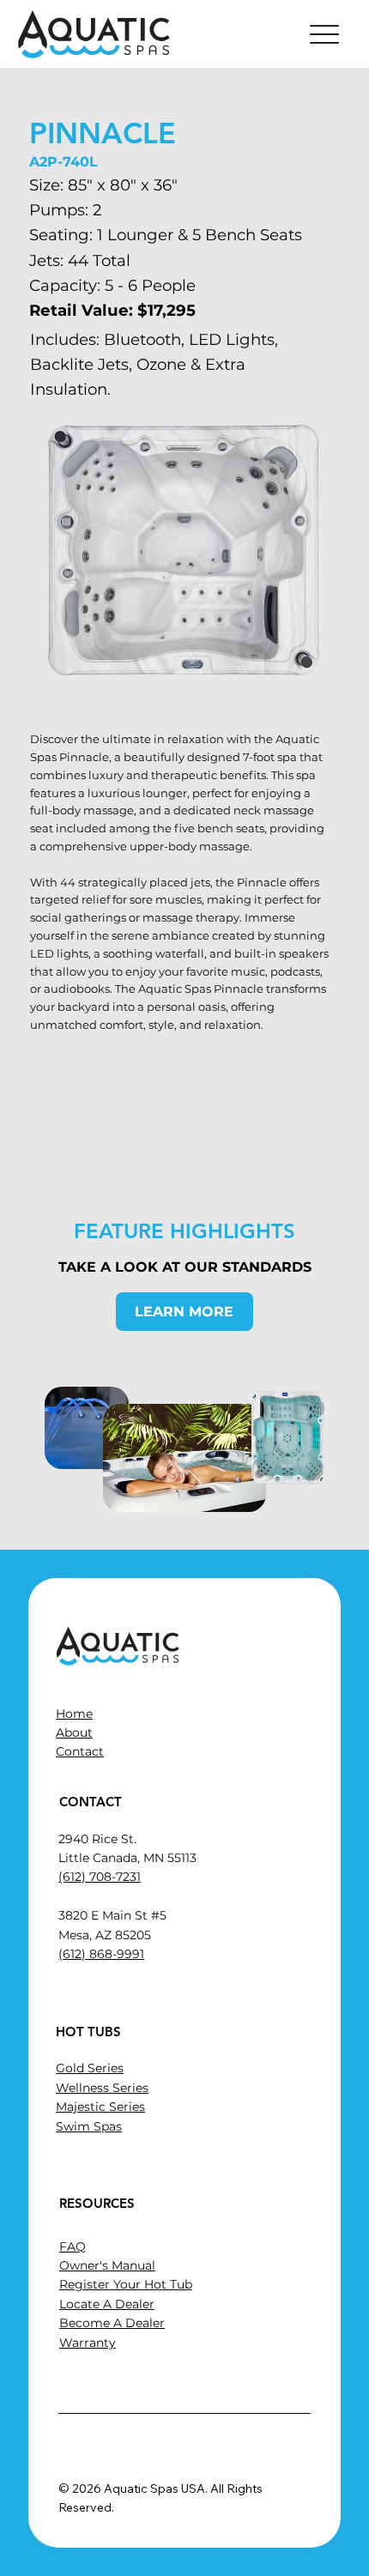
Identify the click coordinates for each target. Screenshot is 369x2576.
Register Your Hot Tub (126, 2284)
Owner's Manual (107, 2265)
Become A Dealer (112, 2323)
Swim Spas (89, 2126)
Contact (80, 1751)
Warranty (88, 2343)
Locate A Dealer (107, 2304)
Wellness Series (102, 2088)
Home (74, 1714)
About (74, 1732)
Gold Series (90, 2068)
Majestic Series (100, 2107)
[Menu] (325, 34)
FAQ (73, 2246)
